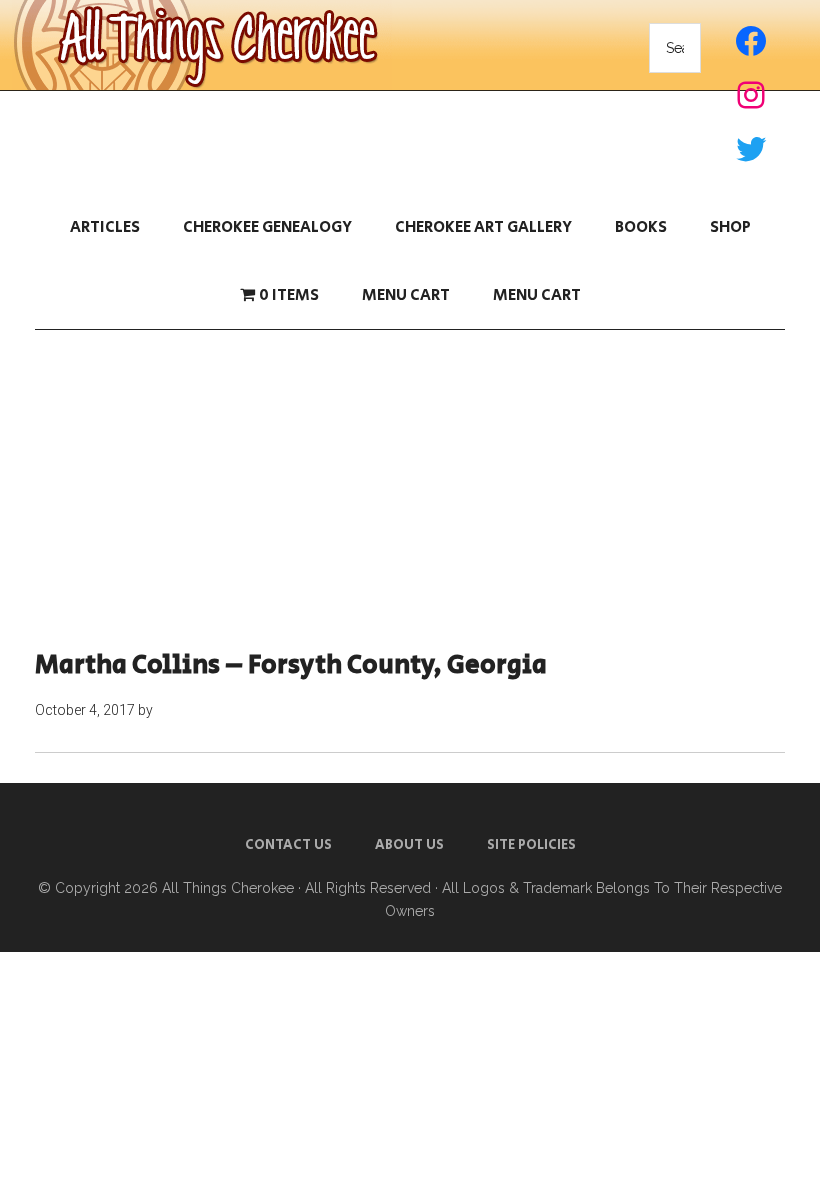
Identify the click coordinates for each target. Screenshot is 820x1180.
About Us (409, 845)
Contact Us (288, 845)
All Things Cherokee (228, 888)
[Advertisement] (410, 490)
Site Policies (531, 845)
